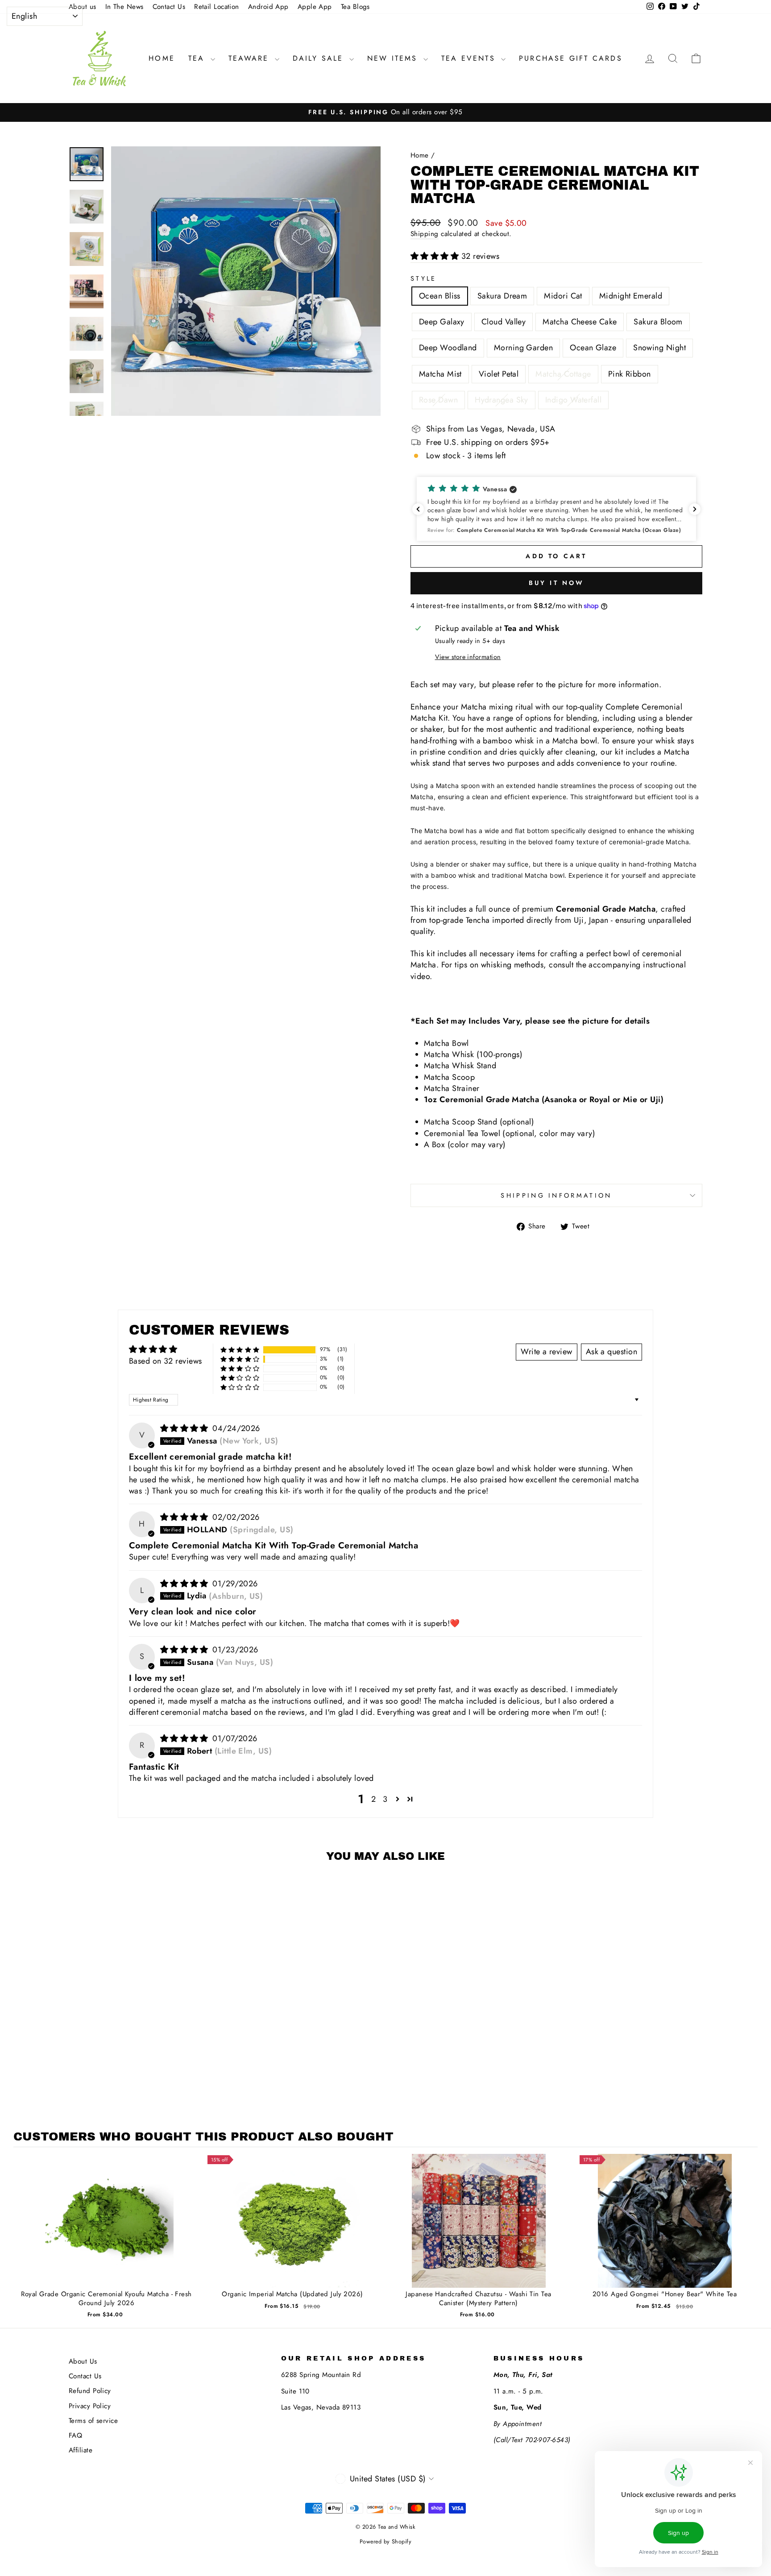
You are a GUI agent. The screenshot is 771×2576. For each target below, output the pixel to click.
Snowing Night (659, 348)
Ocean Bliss (440, 296)
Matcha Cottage (563, 374)
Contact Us (169, 7)
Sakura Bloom (658, 322)
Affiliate (81, 2450)
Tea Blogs (355, 7)
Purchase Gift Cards (571, 58)
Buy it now (557, 583)
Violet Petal (499, 374)
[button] (436, 256)
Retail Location (217, 7)
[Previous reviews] (418, 509)
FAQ (75, 2435)
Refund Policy (90, 2391)
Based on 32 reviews (166, 1361)
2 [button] (373, 1799)
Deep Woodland (448, 348)
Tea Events (470, 58)
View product (106, 2230)
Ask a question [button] (611, 1352)
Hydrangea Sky (502, 400)
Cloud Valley (504, 322)
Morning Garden (523, 348)
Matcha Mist (440, 374)
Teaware (251, 58)
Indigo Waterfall (573, 400)
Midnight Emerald (631, 296)
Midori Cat (563, 296)
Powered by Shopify (385, 2542)
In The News (124, 7)
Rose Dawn (438, 400)
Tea (198, 58)
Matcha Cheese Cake (580, 322)
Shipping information (556, 1195)
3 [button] (385, 1799)
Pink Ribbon (630, 374)
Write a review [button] (546, 1352)
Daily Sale (320, 58)
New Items (394, 58)
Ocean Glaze (593, 348)
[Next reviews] (695, 509)
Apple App (315, 7)
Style (424, 278)
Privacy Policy (90, 2406)
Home (162, 58)
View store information (468, 657)
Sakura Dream (502, 296)
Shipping (425, 234)
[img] (186, 1428)
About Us (83, 2361)
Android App (268, 7)
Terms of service (93, 2421)
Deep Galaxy (442, 322)
